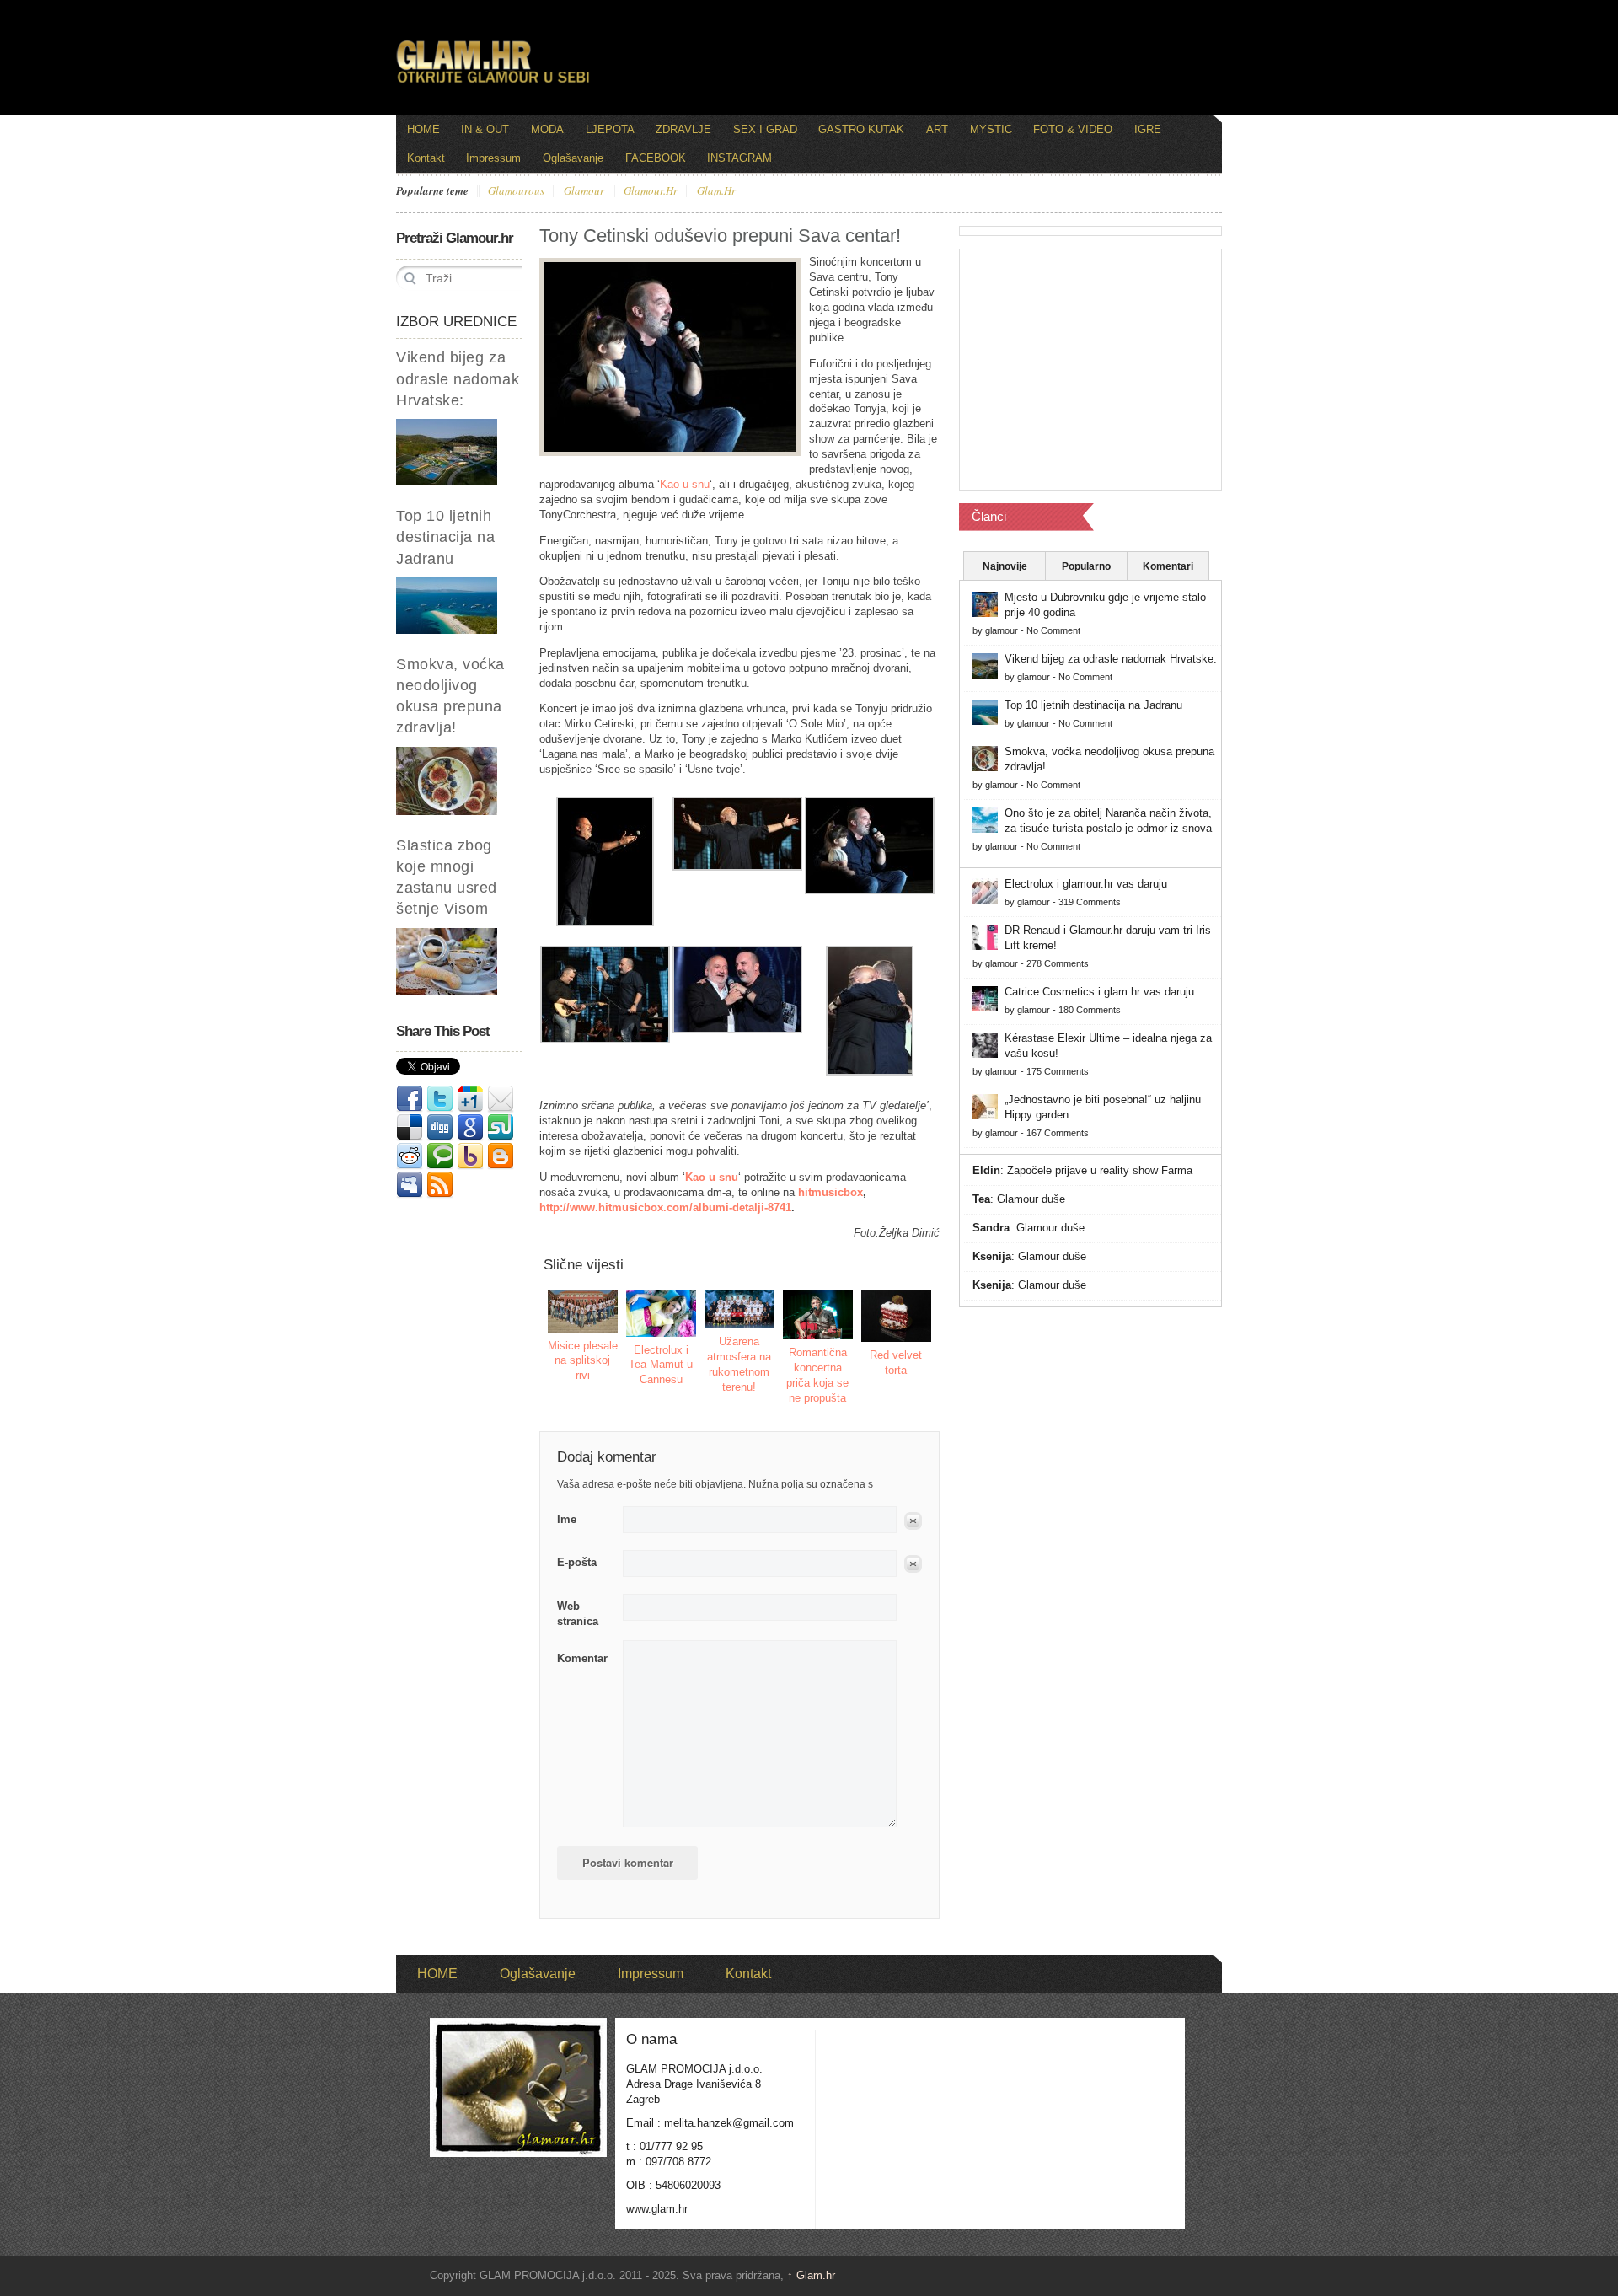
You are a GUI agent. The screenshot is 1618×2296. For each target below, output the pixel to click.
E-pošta (577, 1562)
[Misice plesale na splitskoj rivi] (583, 1311)
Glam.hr (811, 2275)
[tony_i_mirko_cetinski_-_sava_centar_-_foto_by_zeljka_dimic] (737, 1030)
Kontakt (426, 158)
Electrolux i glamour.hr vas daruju (1086, 884)
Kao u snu (685, 484)
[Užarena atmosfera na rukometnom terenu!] (740, 1309)
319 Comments (1090, 902)
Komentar (582, 1658)
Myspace (410, 1185)
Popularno (1086, 566)
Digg (440, 1128)
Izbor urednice (456, 322)
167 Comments (1058, 1133)
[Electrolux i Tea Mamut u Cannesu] (662, 1313)
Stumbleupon (501, 1128)
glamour (584, 191)
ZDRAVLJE (683, 129)
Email (501, 1099)
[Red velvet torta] (897, 1316)
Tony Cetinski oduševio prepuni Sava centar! (720, 236)
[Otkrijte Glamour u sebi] (493, 83)
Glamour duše (1031, 1199)
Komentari (1168, 566)
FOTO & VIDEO (1073, 129)
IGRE (1148, 129)
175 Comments (1058, 1071)
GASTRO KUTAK (861, 129)
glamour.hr (651, 191)
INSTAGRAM (739, 158)
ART (937, 129)
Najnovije (1005, 566)
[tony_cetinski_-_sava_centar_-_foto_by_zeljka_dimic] (737, 867)
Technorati (440, 1156)
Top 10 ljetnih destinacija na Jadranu (446, 537)
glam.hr (716, 191)
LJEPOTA (610, 129)
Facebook (410, 1099)
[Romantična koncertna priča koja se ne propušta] (818, 1314)
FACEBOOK (656, 158)
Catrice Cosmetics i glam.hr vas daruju (1099, 992)
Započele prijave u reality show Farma (1100, 1170)
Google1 (470, 1099)
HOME (423, 129)
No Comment (1053, 630)
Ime (567, 1519)
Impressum (493, 158)
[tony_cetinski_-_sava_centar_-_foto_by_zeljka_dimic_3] (870, 891)
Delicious (410, 1128)
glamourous (516, 191)
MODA (547, 129)
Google (470, 1128)
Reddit (410, 1156)
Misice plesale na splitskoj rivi (583, 1361)
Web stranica (578, 1614)
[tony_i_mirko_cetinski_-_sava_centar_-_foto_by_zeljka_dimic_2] (870, 1072)
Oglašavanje (573, 158)
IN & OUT (485, 129)
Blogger (501, 1156)
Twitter (440, 1099)
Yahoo (470, 1156)
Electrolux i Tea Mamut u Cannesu (661, 1365)
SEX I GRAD (765, 129)
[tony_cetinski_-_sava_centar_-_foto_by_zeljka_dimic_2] (605, 923)
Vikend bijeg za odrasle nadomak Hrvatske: (458, 378)
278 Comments (1058, 963)
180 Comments (1090, 1010)
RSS (440, 1185)
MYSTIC (991, 129)
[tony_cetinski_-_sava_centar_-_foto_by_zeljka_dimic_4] (605, 1040)
